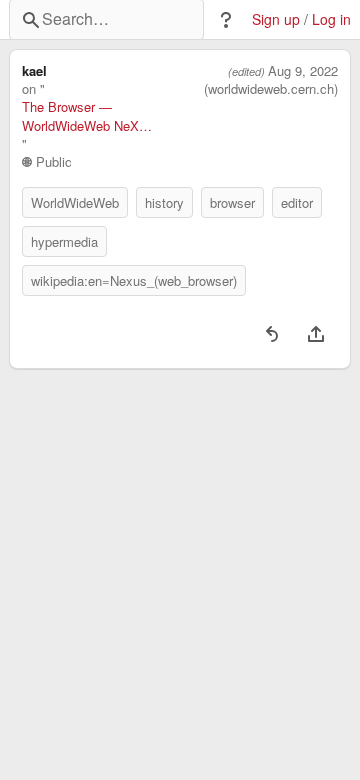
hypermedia (64, 241)
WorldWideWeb (75, 202)
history (164, 202)
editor (297, 202)
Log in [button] (331, 19)
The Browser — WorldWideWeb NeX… (87, 116)
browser (232, 202)
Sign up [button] (276, 19)
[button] (226, 20)
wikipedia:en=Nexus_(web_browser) (134, 280)
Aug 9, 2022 (303, 71)
